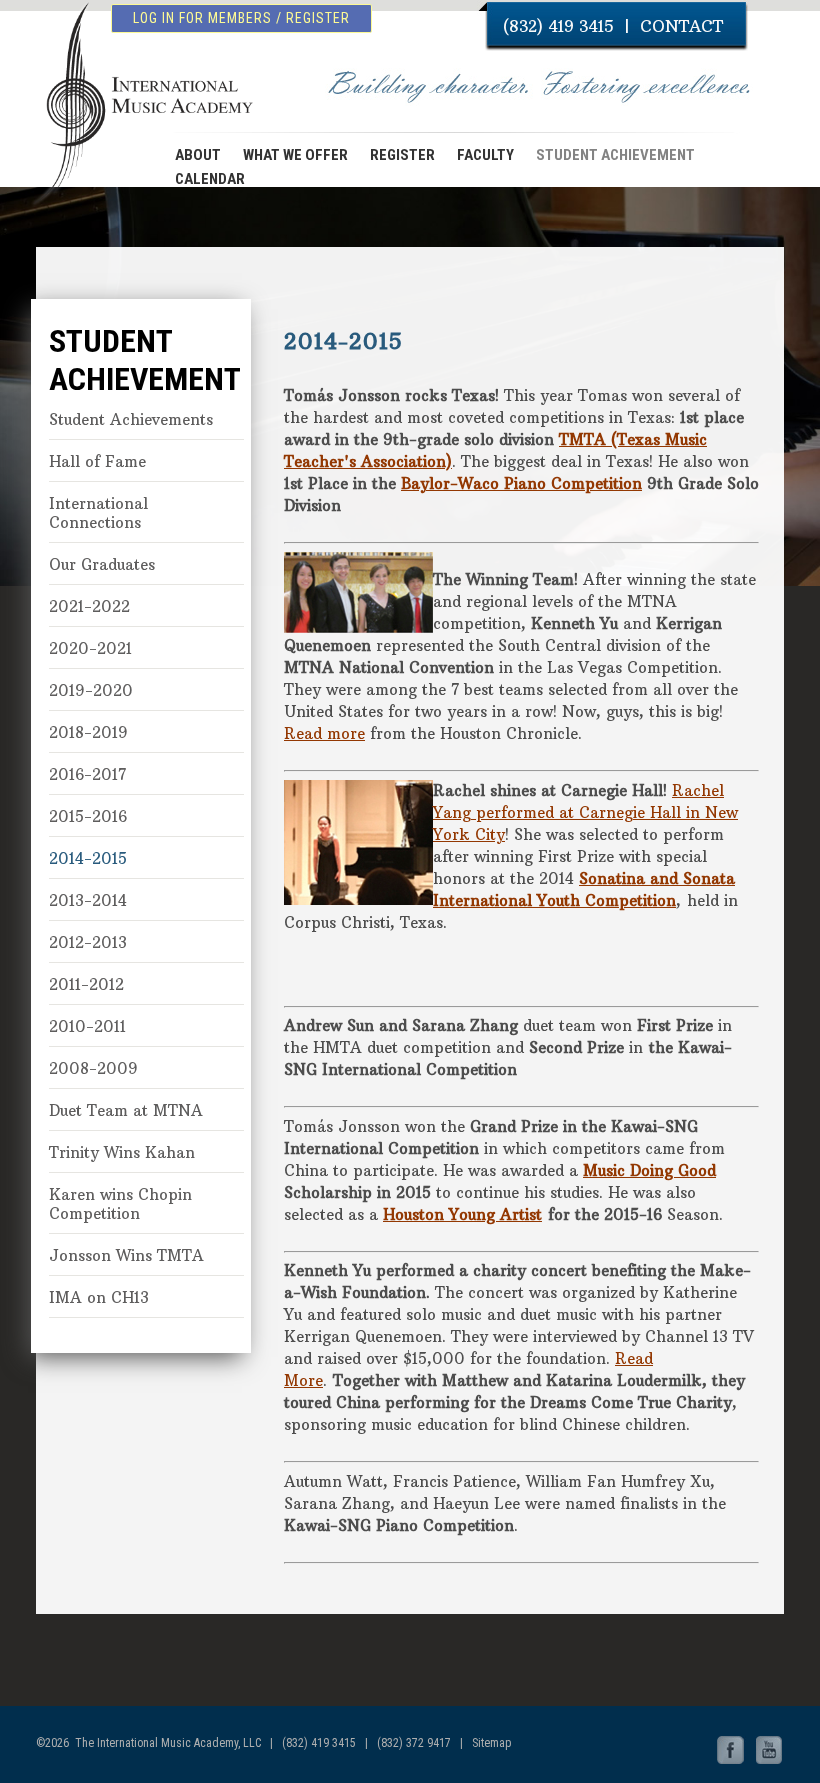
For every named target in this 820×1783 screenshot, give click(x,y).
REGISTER (402, 155)
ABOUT (198, 155)
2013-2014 (88, 900)
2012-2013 (88, 942)
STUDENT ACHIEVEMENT (615, 155)
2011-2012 (86, 984)
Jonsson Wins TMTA (126, 1255)
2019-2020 (91, 690)
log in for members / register (241, 18)
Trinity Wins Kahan (122, 1152)
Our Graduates (102, 564)
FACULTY (485, 155)
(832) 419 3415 (558, 26)
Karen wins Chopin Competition (120, 1204)
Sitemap (491, 1743)
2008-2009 (93, 1068)
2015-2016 (88, 816)
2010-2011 (87, 1026)
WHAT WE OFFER (295, 155)
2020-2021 (90, 648)
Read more (324, 733)
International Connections (98, 513)
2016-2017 (87, 774)
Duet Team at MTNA (126, 1110)
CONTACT (681, 26)
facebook (731, 1751)
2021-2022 (89, 606)
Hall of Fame (97, 461)
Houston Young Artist (462, 1214)
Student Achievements (131, 419)
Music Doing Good (649, 1170)
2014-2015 (88, 858)
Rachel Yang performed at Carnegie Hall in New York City (585, 812)
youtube (769, 1751)
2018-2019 (88, 732)
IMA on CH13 (99, 1297)
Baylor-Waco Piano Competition (521, 483)
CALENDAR (210, 179)
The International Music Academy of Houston (140, 93)
